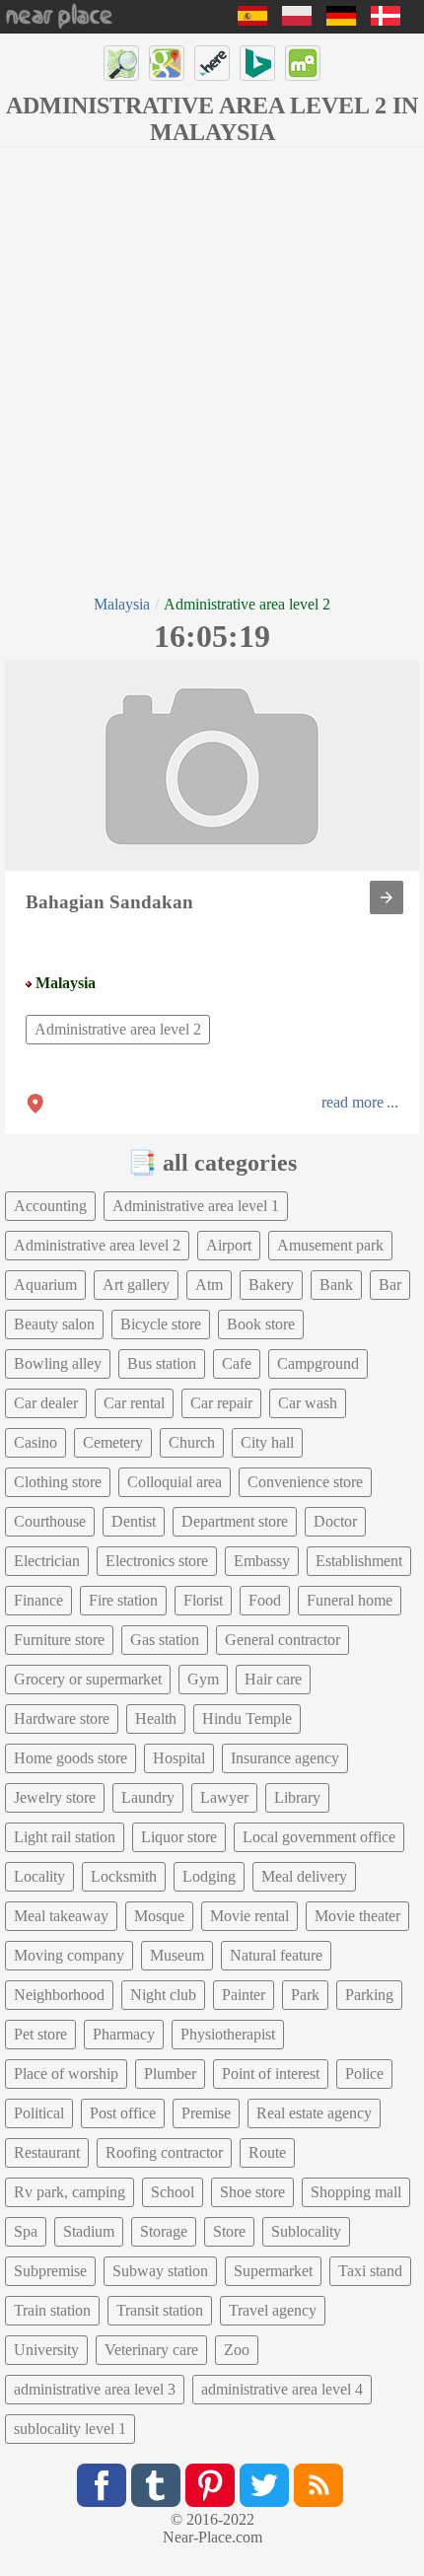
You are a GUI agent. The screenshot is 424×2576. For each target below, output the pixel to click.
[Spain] (252, 20)
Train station (52, 2310)
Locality (39, 1876)
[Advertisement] (212, 369)
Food (265, 1600)
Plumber (170, 2074)
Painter (244, 1995)
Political (39, 2113)
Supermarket (273, 2271)
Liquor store (179, 1837)
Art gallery (136, 1285)
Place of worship (66, 2074)
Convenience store (305, 1482)
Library (297, 1797)
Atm (209, 1285)
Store (229, 2231)
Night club (163, 1995)
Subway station (160, 2271)
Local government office (319, 1837)
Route (267, 2152)
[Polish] (297, 20)
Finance (38, 1600)
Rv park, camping (70, 2192)
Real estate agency (314, 2113)
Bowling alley (58, 1363)
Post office (123, 2113)
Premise (206, 2113)
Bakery (271, 1285)
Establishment (359, 1561)
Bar (390, 1285)
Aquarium (45, 1285)
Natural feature (276, 1955)
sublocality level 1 (70, 2429)
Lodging (209, 1876)
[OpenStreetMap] (121, 63)
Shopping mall (356, 2192)
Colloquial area (175, 1482)
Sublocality (306, 2231)
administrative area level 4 (282, 2389)
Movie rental (249, 1916)
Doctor (335, 1521)
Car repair (221, 1403)
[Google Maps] (167, 63)
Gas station (165, 1640)
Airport (229, 1245)
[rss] (318, 2485)
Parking (369, 1995)
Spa (26, 2231)
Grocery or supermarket (88, 1679)
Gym (203, 1679)
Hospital (179, 1758)
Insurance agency (285, 1758)
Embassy (262, 1561)
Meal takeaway (61, 1916)
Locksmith (124, 1876)
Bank (336, 1285)
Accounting (50, 1206)
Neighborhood (59, 1995)
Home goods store (71, 1758)
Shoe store (252, 2192)
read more (353, 1102)
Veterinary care (151, 2350)
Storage (164, 2231)
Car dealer (46, 1403)
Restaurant (47, 2152)
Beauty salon (54, 1324)
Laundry (148, 1797)
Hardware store (62, 1718)
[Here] (212, 63)
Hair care (273, 1679)
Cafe (237, 1363)
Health (156, 1718)
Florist (203, 1600)
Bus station (162, 1363)
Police (364, 2074)
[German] (341, 20)
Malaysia (122, 604)
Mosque (159, 1916)
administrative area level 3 (95, 2389)
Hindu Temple (247, 1718)
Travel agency (273, 2310)
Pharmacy (124, 2034)
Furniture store (59, 1640)
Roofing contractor (164, 2152)
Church (192, 1442)
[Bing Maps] (257, 63)
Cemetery (113, 1442)
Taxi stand (370, 2271)
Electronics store (157, 1561)
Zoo (237, 2350)
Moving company (69, 1955)
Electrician (47, 1561)
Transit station (160, 2310)
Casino (35, 1442)
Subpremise (50, 2271)
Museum (177, 1955)
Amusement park (330, 1245)
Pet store (40, 2034)
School (173, 2192)
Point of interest (271, 2074)
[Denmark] (386, 20)
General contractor (283, 1640)
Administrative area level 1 (196, 1206)
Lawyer (224, 1797)
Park (305, 1995)
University (46, 2350)
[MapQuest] (303, 63)
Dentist (134, 1521)
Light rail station (65, 1837)
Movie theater (357, 1916)
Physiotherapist (228, 2034)
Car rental (134, 1403)
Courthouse (50, 1521)
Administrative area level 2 (118, 1029)
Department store (235, 1521)
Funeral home (350, 1600)
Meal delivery (304, 1876)
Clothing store (58, 1482)
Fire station (123, 1600)
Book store (261, 1324)
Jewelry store (55, 1797)
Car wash (308, 1403)
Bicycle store (161, 1324)
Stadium (89, 2231)
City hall (267, 1442)
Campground (318, 1363)
